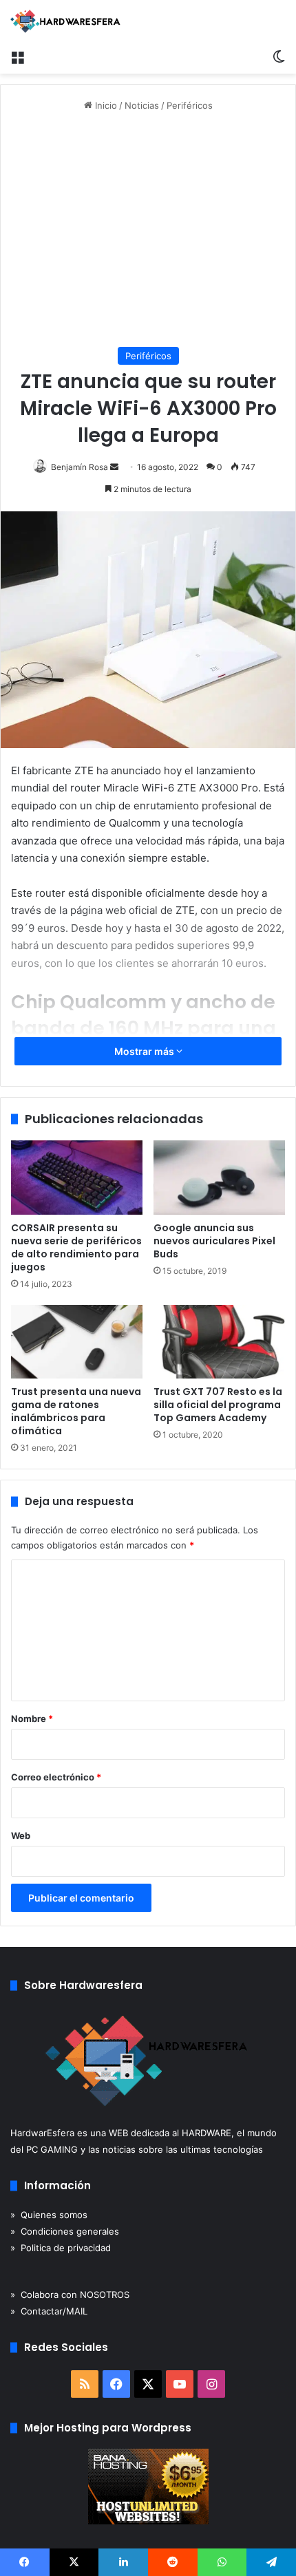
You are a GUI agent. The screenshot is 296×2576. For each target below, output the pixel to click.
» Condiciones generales (65, 2231)
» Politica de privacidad (61, 2248)
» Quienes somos (49, 2215)
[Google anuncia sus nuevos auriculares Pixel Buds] (219, 1178)
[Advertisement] (148, 230)
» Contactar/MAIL (49, 2311)
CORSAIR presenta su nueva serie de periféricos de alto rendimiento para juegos (76, 1247)
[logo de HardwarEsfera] (65, 21)
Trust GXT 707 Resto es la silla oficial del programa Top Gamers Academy (218, 1405)
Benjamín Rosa (80, 467)
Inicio (105, 105)
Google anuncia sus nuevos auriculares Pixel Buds (214, 1241)
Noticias (142, 105)
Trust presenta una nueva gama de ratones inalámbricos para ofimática (76, 1411)
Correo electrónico (56, 1777)
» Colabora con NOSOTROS (70, 2295)
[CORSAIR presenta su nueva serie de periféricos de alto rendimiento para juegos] (77, 1178)
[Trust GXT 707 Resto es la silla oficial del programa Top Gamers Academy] (219, 1342)
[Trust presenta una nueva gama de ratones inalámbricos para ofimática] (77, 1342)
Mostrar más (145, 1051)
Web (21, 1835)
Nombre (32, 1718)
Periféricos (190, 105)
